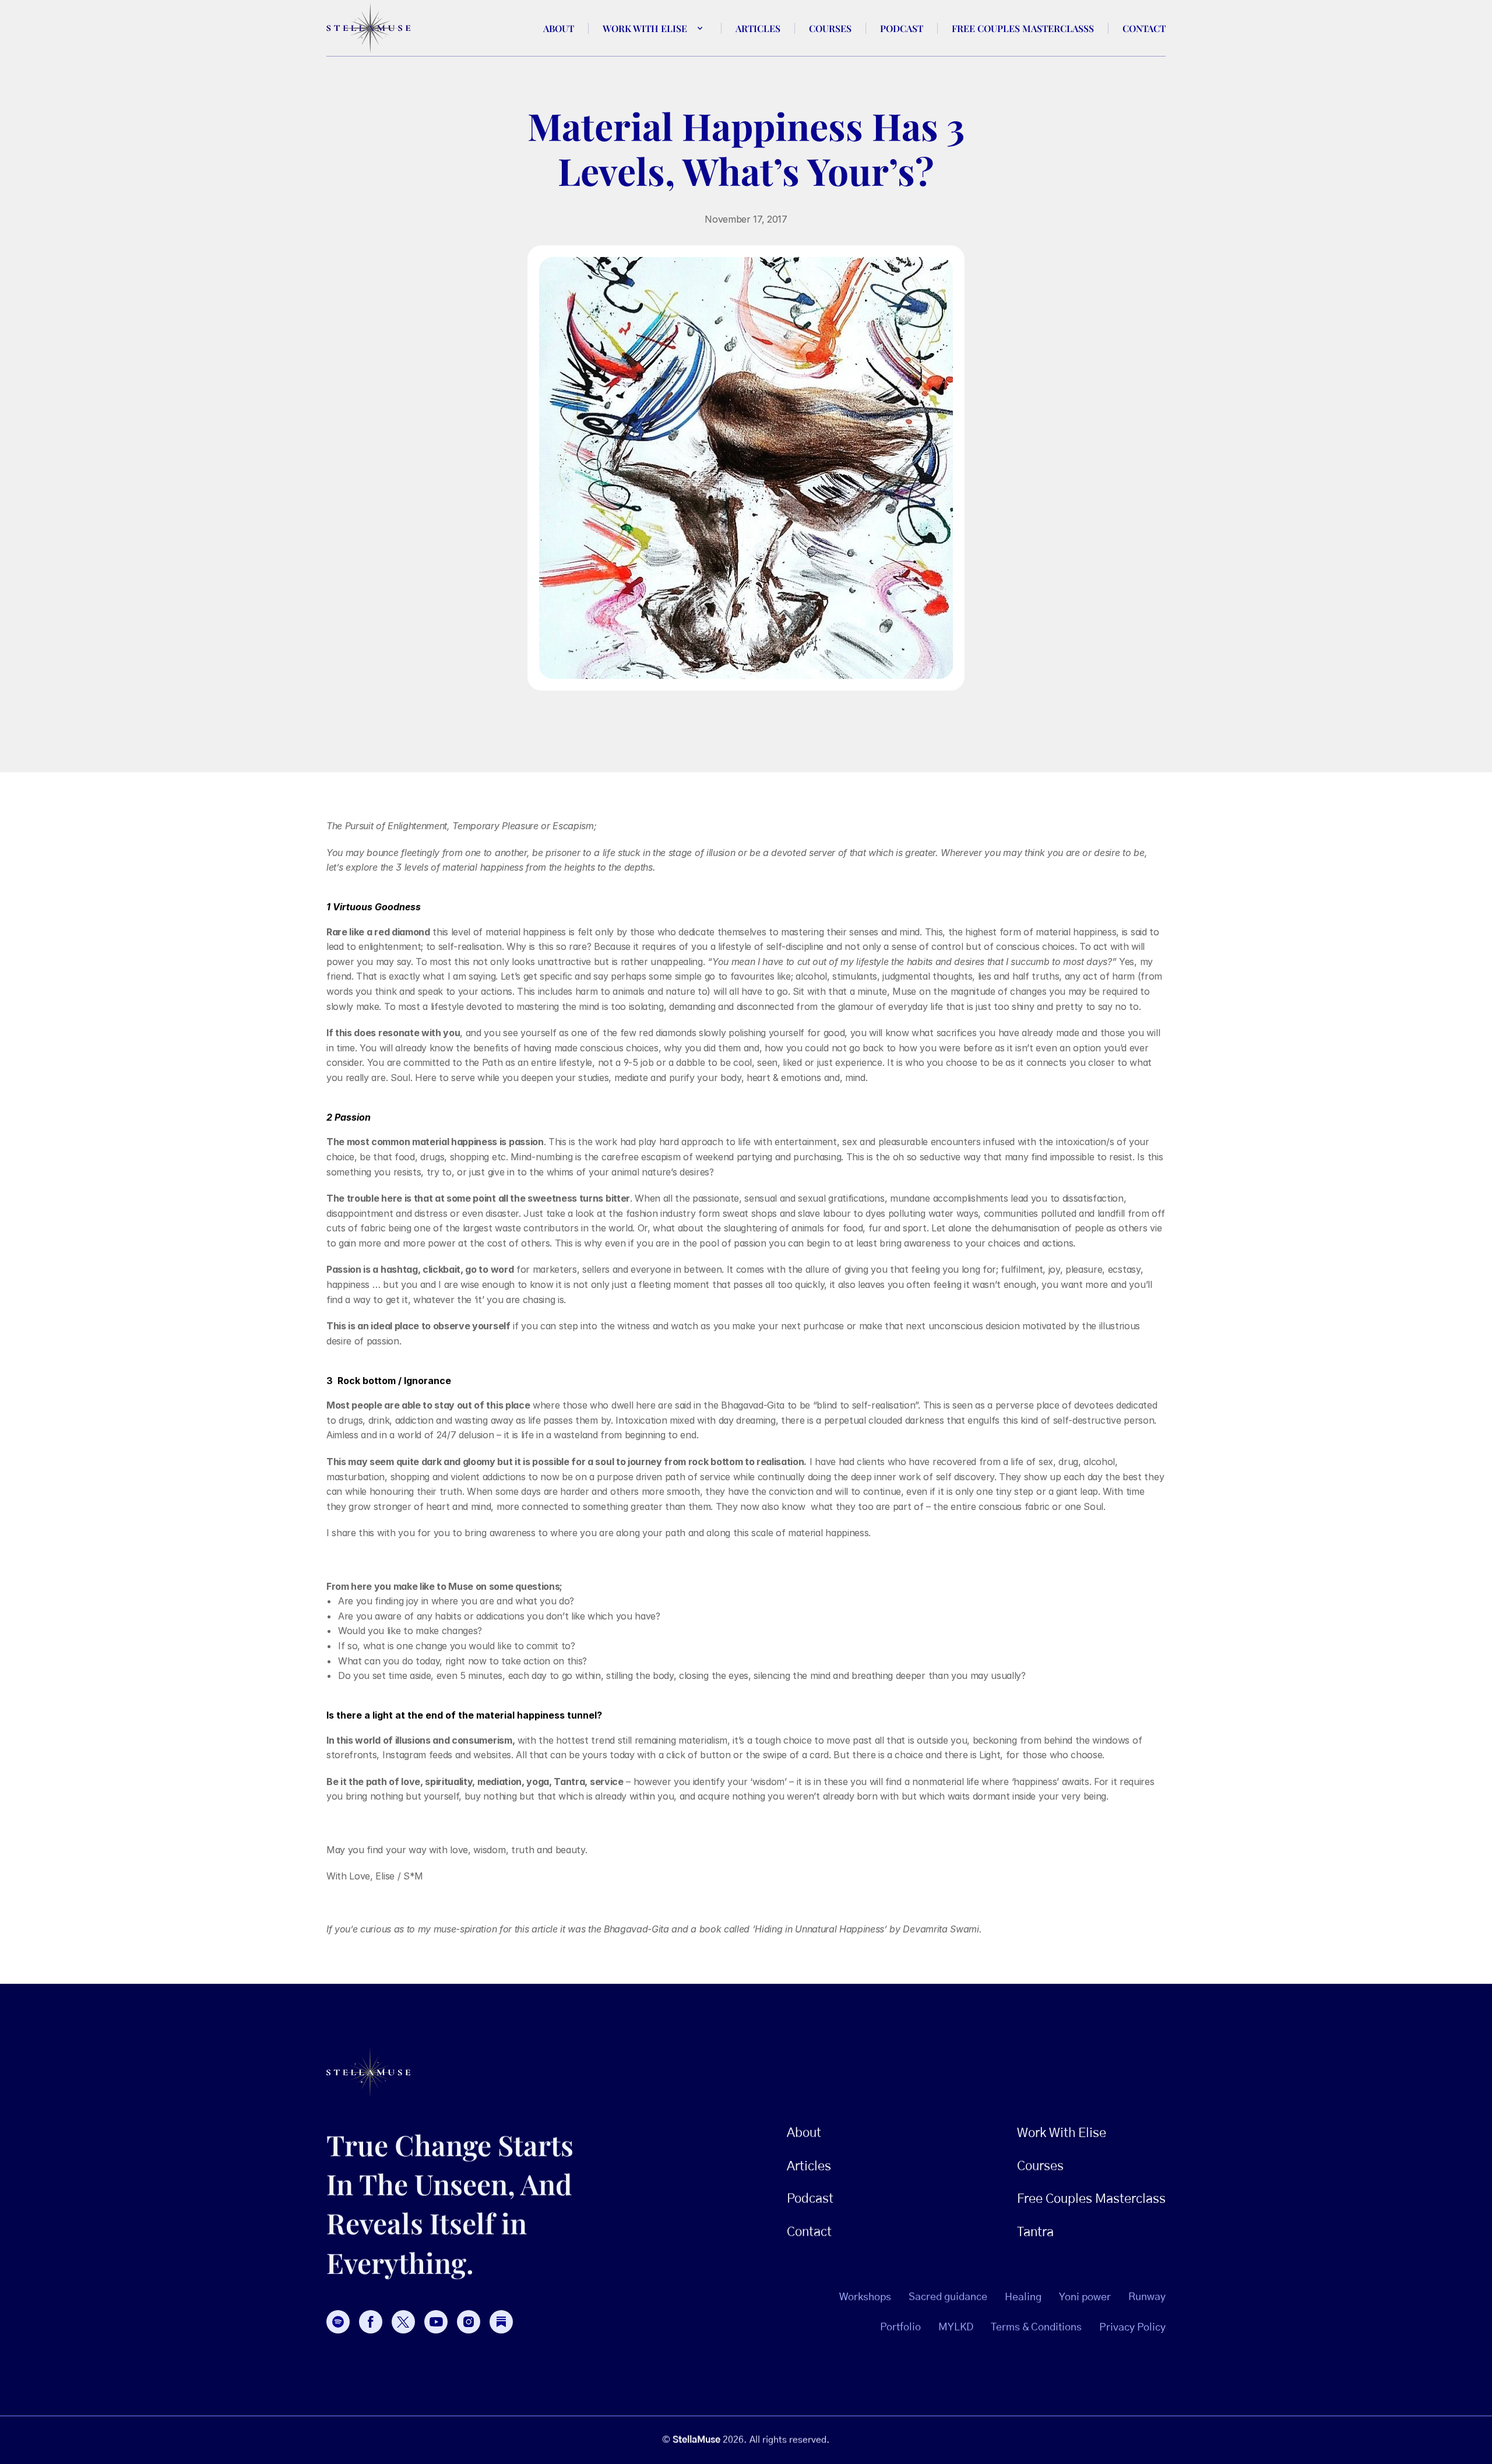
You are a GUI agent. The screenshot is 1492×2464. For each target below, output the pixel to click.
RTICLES (809, 2166)
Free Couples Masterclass (1091, 2199)
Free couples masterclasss (1023, 28)
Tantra (1035, 2232)
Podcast (902, 28)
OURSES (1040, 2166)
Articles (758, 28)
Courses (830, 28)
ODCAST (810, 2199)
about (559, 28)
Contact (1144, 28)
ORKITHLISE (1062, 2133)
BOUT (804, 2133)
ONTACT (809, 2232)
